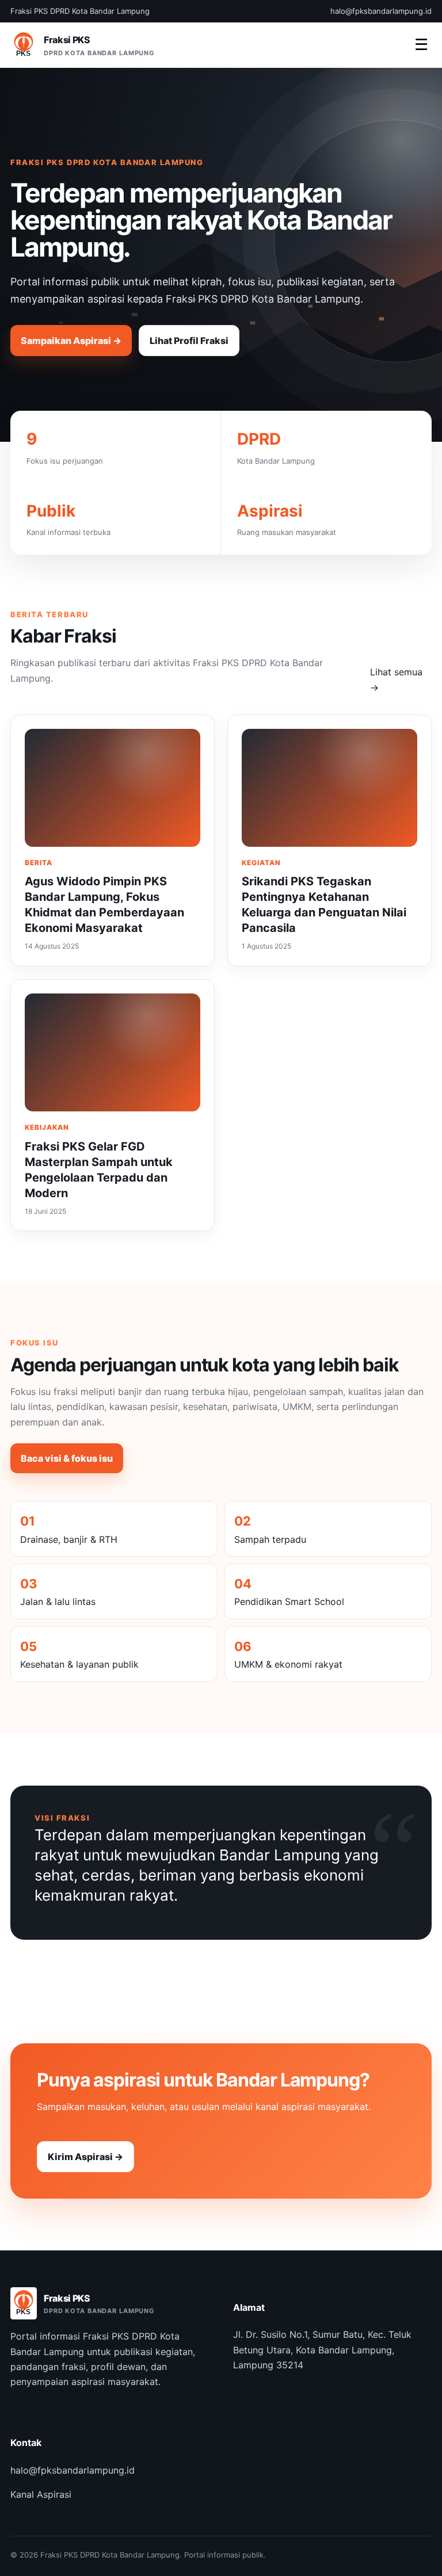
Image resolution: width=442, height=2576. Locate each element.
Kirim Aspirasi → (85, 2157)
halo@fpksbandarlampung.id (73, 2470)
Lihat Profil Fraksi (189, 341)
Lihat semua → (396, 679)
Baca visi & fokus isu (67, 1458)
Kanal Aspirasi (41, 2494)
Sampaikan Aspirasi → (71, 341)
